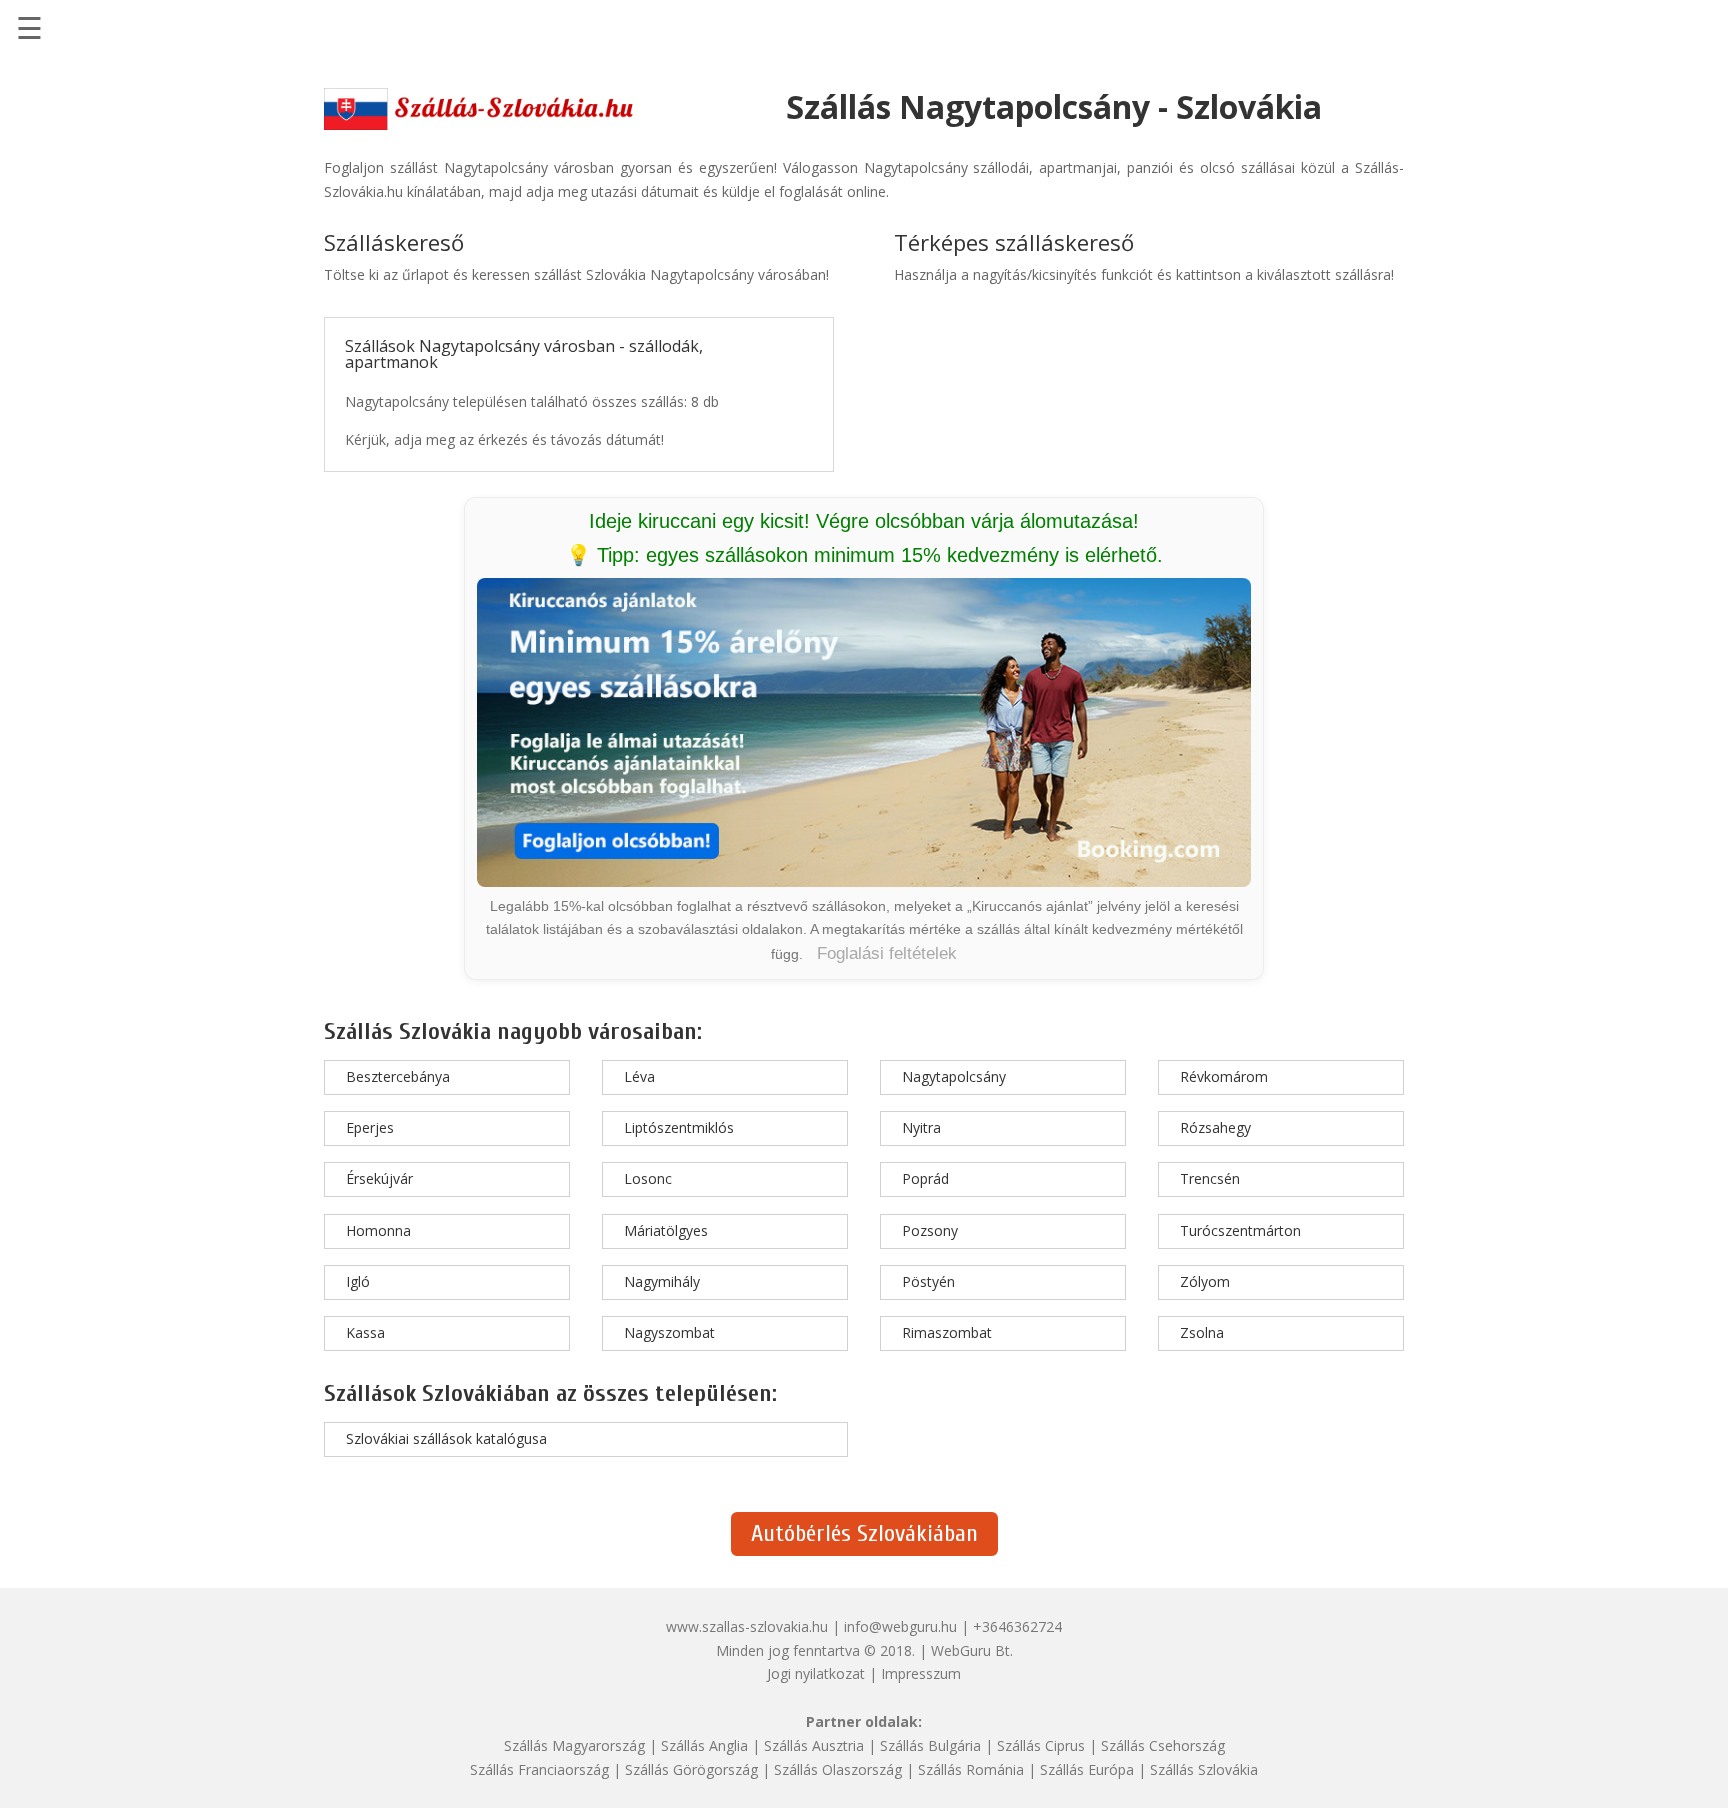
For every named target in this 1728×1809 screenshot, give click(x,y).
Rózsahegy (1215, 1127)
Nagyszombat (669, 1332)
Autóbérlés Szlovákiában (864, 1533)
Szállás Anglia (704, 1745)
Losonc (648, 1178)
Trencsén (1210, 1178)
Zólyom (1205, 1281)
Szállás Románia (971, 1769)
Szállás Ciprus (1041, 1745)
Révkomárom (1224, 1076)
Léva (639, 1076)
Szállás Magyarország (574, 1745)
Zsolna (1202, 1332)
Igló (358, 1281)
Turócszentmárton (1240, 1230)
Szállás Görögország (691, 1769)
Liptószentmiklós (679, 1127)
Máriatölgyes (666, 1230)
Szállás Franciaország (539, 1769)
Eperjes (370, 1127)
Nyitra (921, 1127)
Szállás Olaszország (838, 1769)
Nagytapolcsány (954, 1076)
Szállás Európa (1087, 1769)
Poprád (925, 1178)
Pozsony (930, 1230)
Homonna (378, 1230)
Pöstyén (928, 1281)
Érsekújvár (379, 1178)
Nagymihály (662, 1281)
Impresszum (921, 1673)
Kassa (365, 1332)
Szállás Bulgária (930, 1745)
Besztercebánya (398, 1076)
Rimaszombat (947, 1332)
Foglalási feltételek (887, 953)
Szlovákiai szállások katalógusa (446, 1438)
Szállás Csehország (1163, 1745)
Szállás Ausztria (814, 1745)
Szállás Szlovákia (1204, 1769)
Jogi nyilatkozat (816, 1673)
